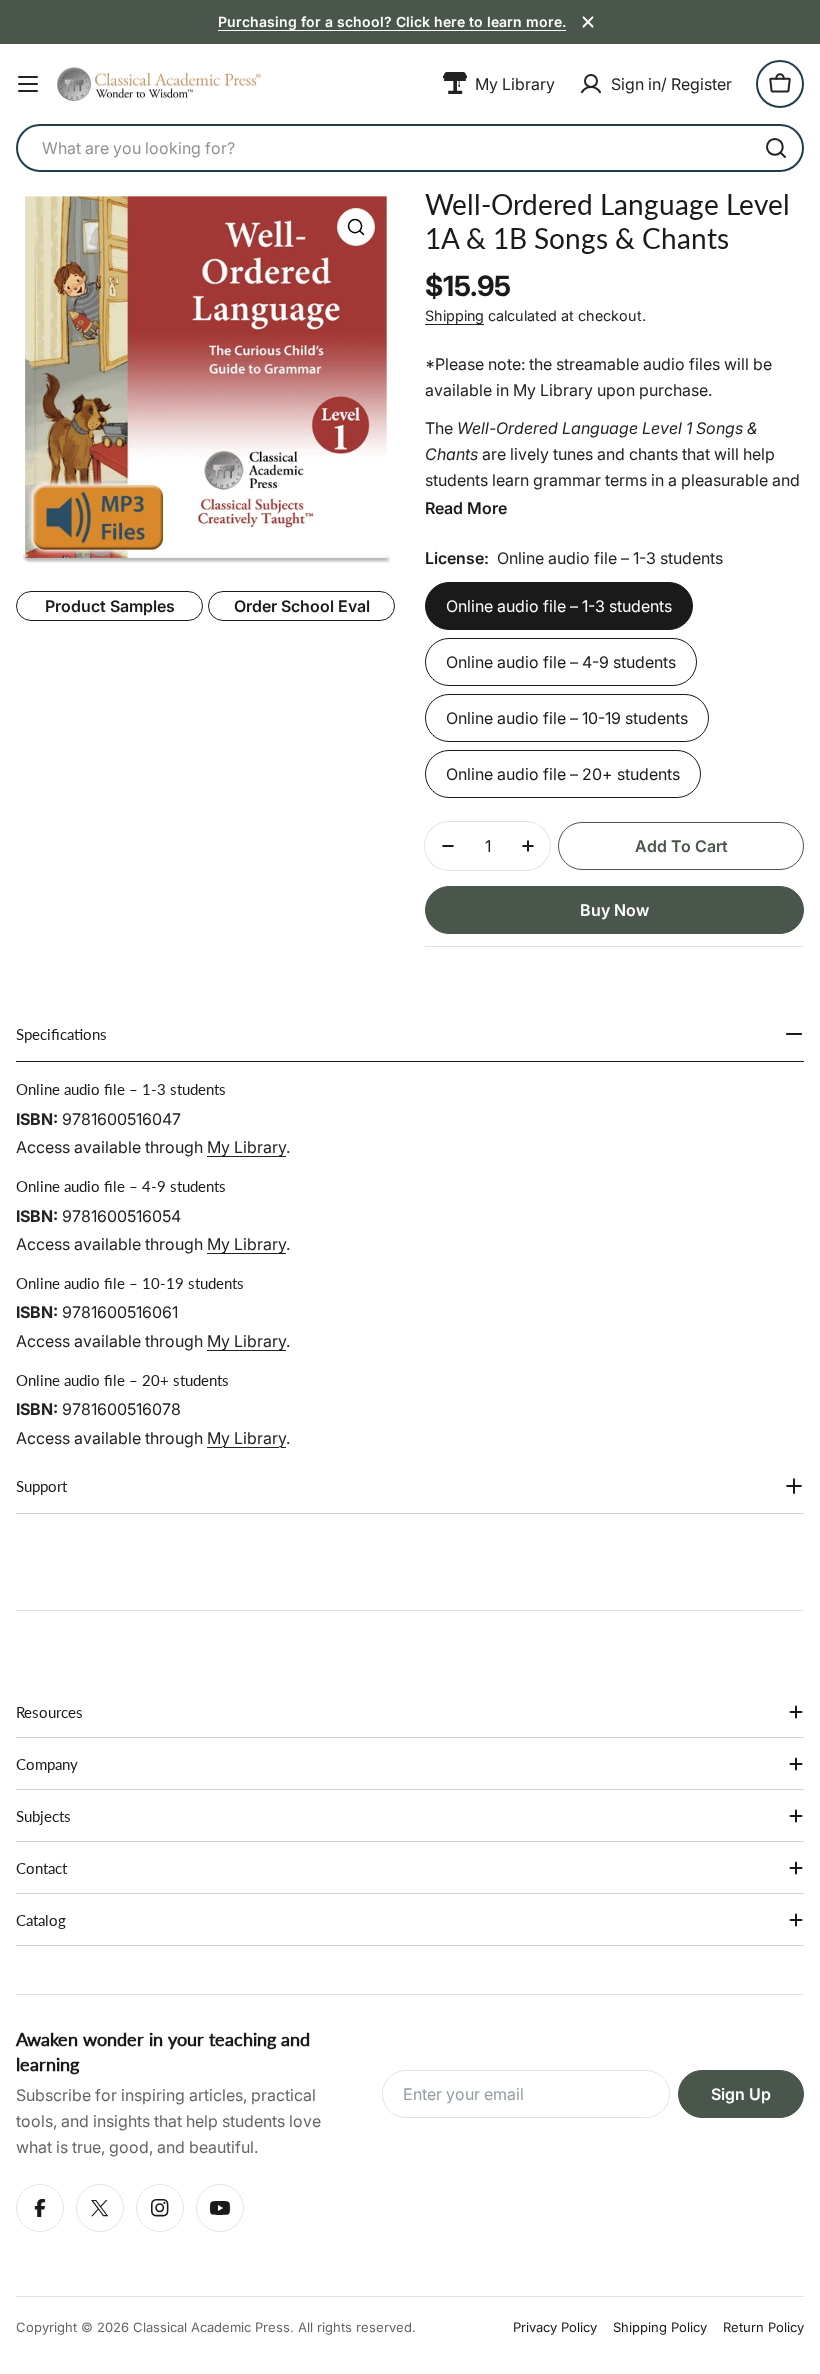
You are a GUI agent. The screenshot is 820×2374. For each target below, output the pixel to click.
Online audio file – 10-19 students (567, 718)
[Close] (588, 22)
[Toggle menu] (28, 84)
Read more (466, 508)
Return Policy (763, 2327)
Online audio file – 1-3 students (559, 606)
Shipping (454, 315)
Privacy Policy (555, 2327)
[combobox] (410, 148)
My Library (246, 1147)
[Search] (776, 148)
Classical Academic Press (211, 2327)
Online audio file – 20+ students (563, 774)
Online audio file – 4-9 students (561, 662)
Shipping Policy (660, 2327)
